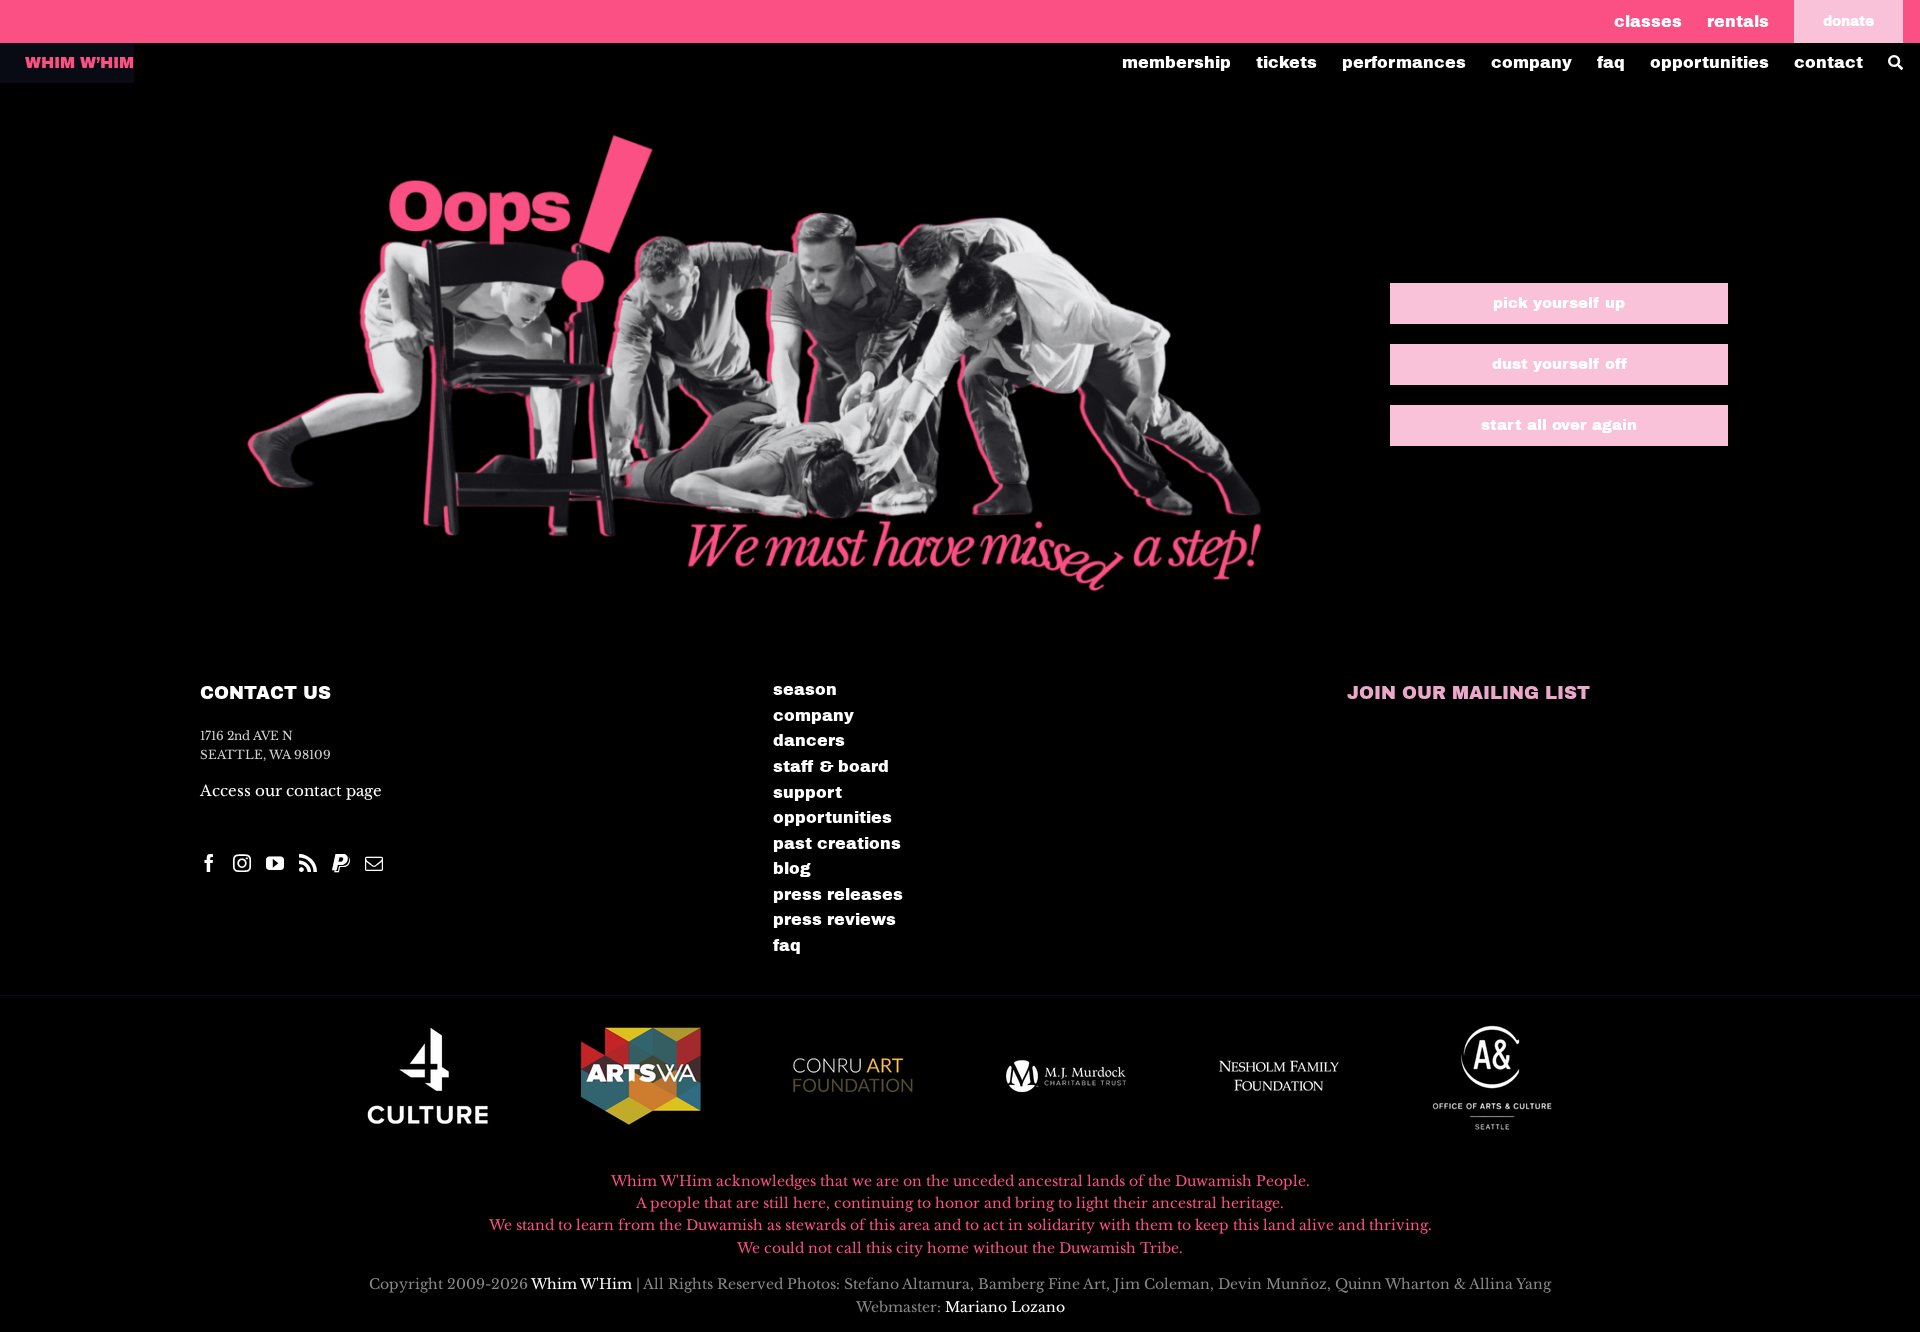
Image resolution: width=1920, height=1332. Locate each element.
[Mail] (374, 863)
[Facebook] (209, 863)
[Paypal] (341, 863)
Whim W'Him (581, 1284)
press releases (838, 894)
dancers (809, 740)
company (813, 715)
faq (787, 945)
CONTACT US (265, 693)
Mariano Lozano (1005, 1307)
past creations (837, 843)
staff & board (831, 766)
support (807, 792)
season (805, 689)
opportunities (832, 817)
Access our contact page (291, 790)
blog (792, 868)
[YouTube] (275, 863)
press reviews (834, 919)
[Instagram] (242, 863)
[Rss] (308, 863)
